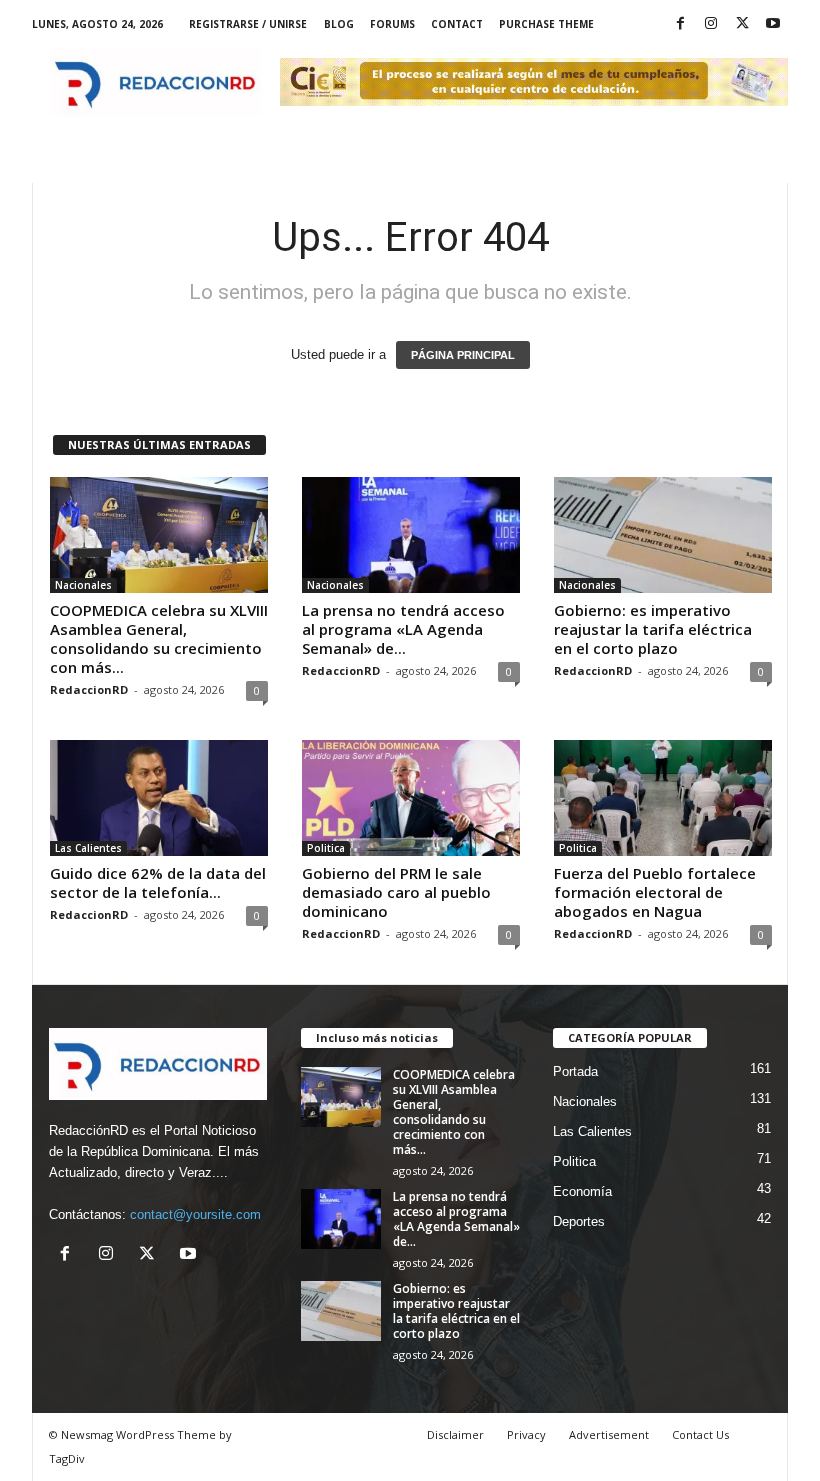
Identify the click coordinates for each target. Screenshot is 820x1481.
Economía (582, 1191)
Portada (575, 1071)
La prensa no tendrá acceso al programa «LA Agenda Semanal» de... (403, 629)
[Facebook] (680, 24)
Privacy (526, 1434)
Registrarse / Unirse (248, 24)
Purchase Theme (546, 24)
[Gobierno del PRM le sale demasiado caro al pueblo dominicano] (411, 798)
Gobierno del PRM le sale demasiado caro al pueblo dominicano (396, 892)
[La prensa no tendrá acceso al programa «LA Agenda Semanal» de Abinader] (411, 535)
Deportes (579, 1221)
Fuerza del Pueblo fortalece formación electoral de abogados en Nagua (655, 892)
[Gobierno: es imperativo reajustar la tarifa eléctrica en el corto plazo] (663, 535)
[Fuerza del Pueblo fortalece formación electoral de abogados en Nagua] (663, 798)
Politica (326, 848)
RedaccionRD (89, 689)
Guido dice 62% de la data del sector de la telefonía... (158, 882)
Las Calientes (88, 848)
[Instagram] (711, 24)
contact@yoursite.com (195, 1214)
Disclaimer (455, 1434)
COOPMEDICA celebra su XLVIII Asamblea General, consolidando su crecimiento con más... (159, 638)
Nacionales (83, 585)
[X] (742, 24)
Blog (339, 24)
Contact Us (700, 1434)
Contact (457, 24)
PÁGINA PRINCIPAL (463, 355)
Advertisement (609, 1434)
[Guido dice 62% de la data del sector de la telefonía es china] (159, 798)
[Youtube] (773, 24)
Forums (392, 24)
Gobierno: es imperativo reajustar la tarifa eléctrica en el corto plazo (653, 629)
